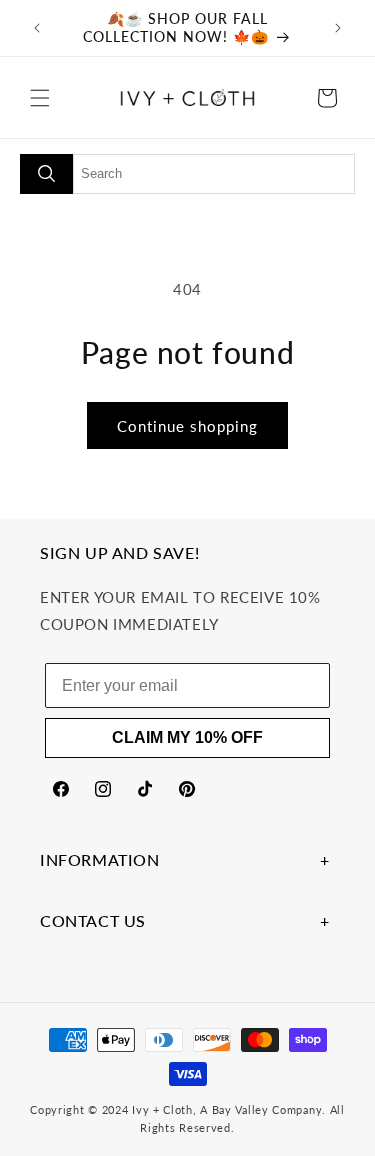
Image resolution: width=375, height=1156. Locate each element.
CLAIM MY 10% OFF (187, 737)
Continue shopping (187, 426)
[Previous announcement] (37, 28)
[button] (40, 98)
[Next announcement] (338, 28)
